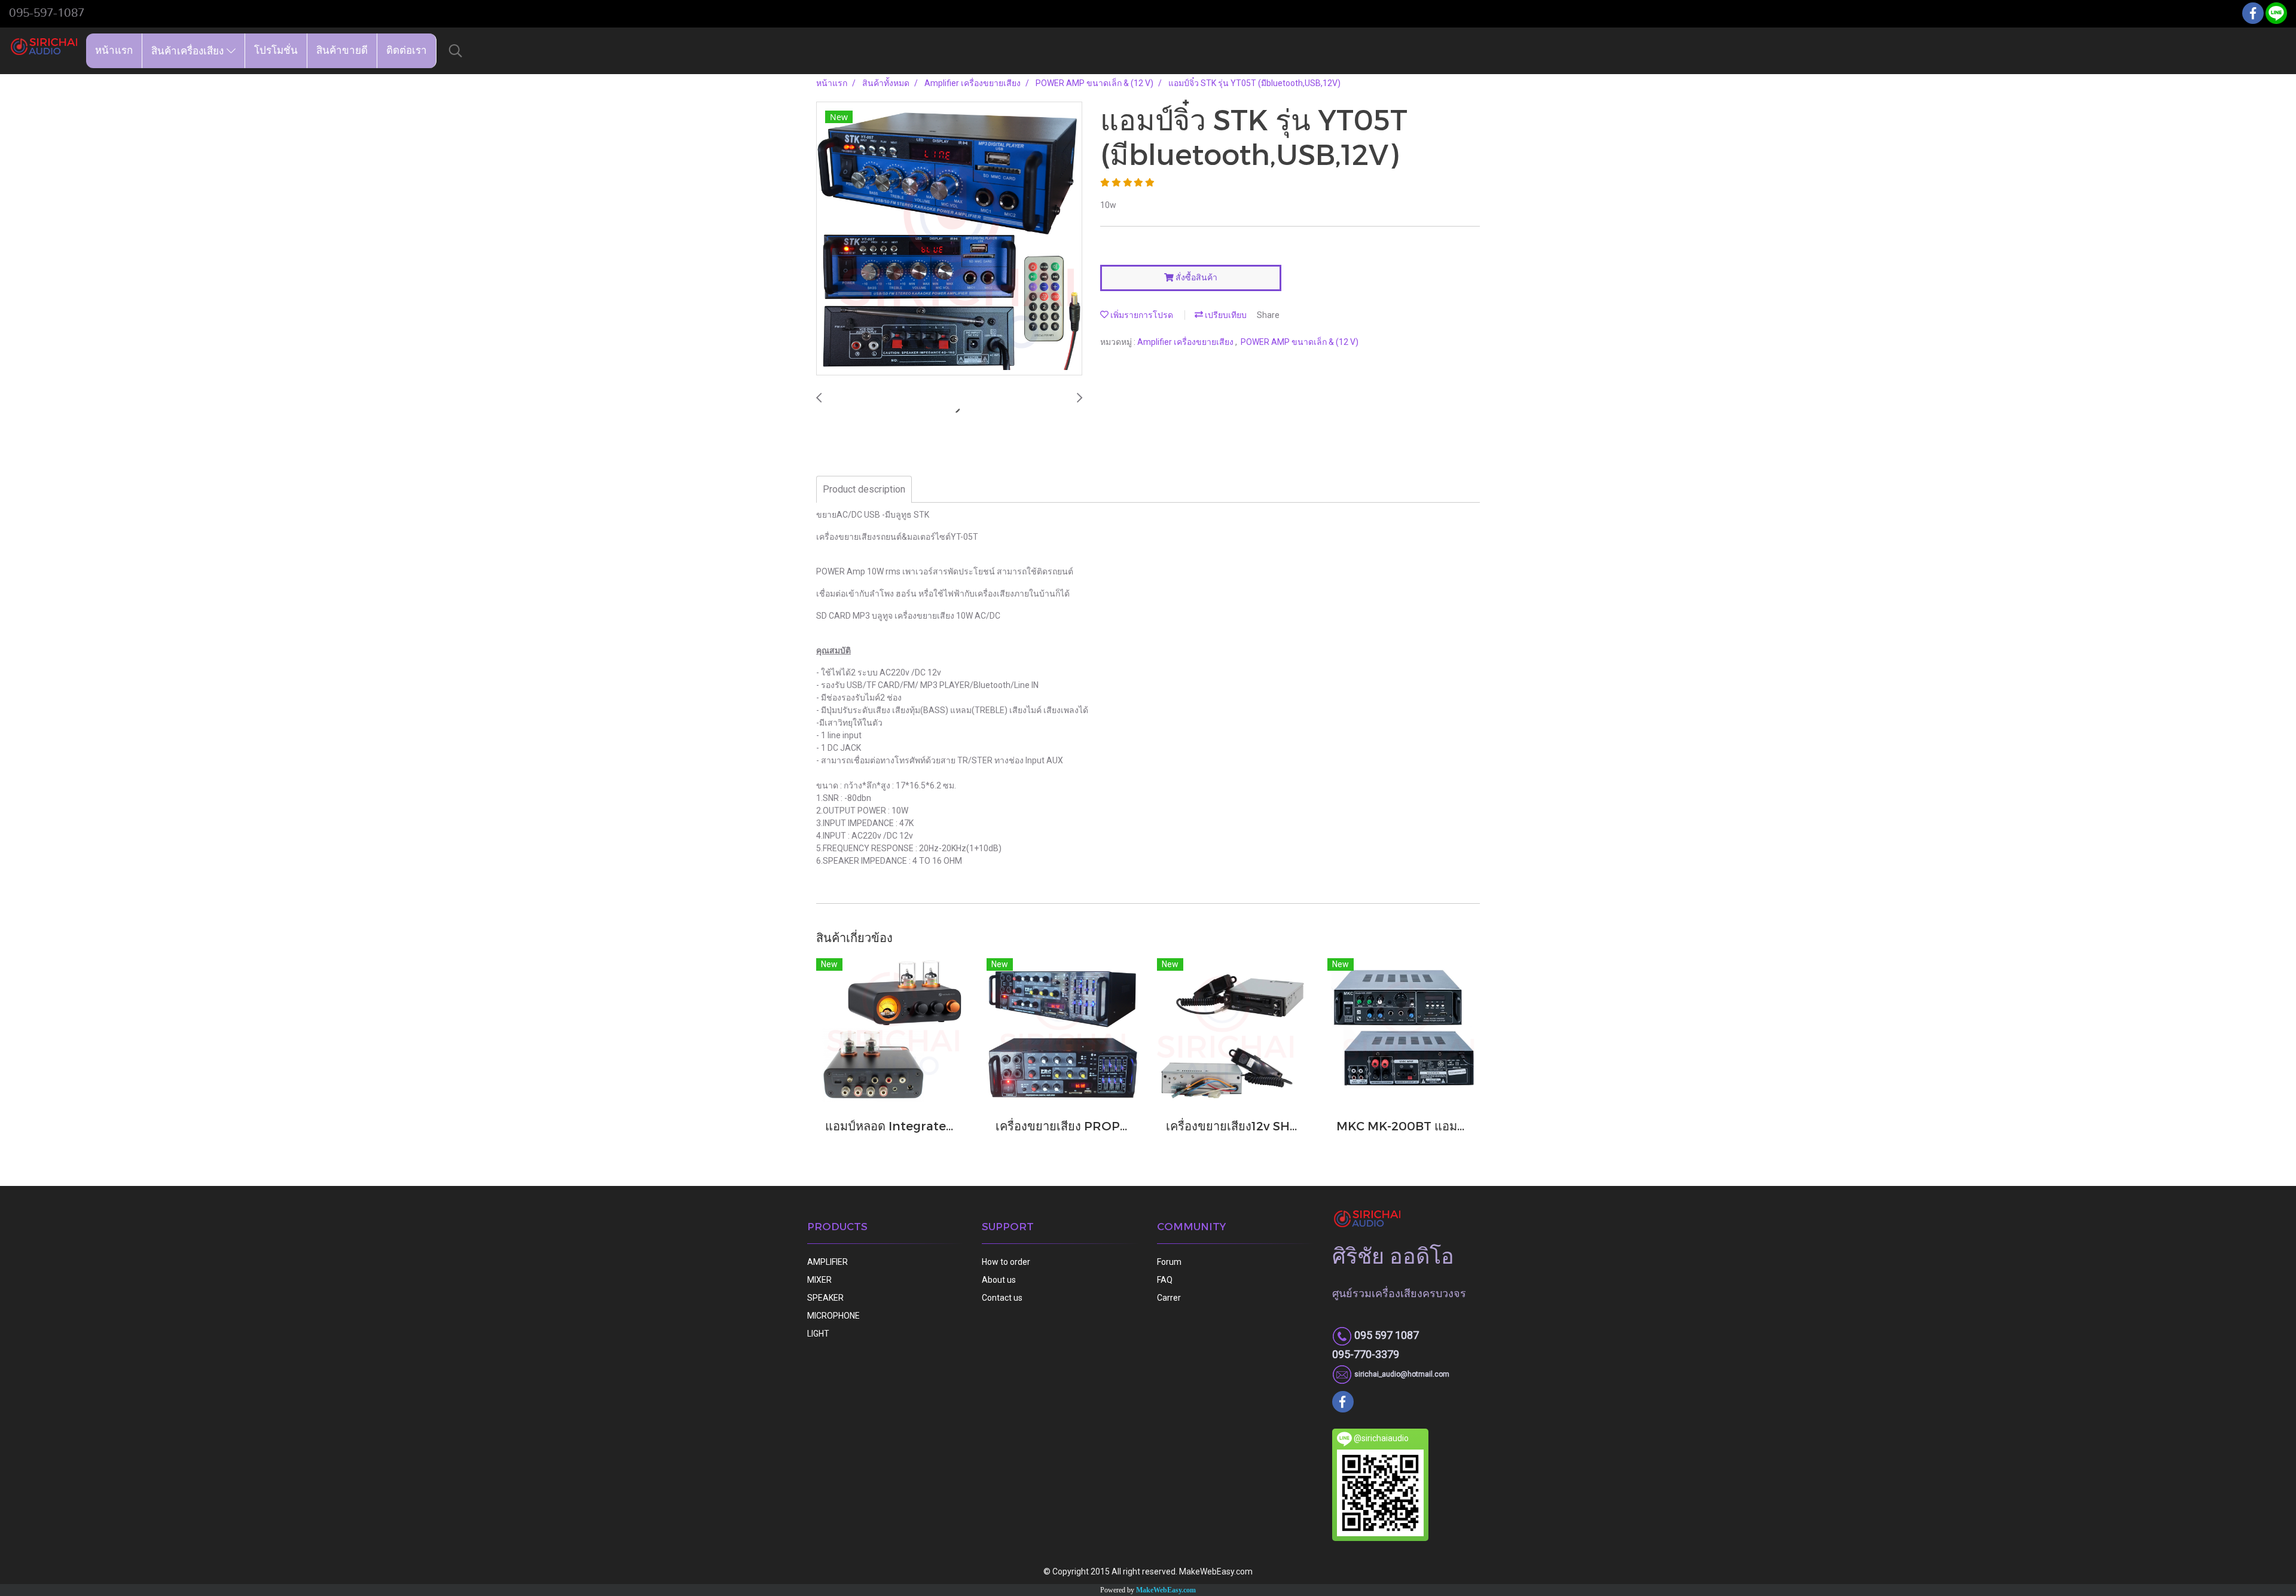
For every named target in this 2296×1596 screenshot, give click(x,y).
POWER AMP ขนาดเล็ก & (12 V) (1300, 342)
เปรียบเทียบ (1225, 315)
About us (999, 1280)
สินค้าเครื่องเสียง (189, 51)
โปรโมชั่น (276, 51)
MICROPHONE (833, 1316)
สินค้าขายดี (342, 51)
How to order (1006, 1262)
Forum (1169, 1262)
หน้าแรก (114, 51)
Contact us (1002, 1298)
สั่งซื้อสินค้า (1196, 277)
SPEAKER (825, 1298)
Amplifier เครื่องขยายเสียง (1186, 342)
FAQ (1165, 1280)
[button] (456, 51)
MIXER (819, 1280)
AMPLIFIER (828, 1262)
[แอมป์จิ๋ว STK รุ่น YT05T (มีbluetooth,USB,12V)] (949, 239)
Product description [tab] (864, 489)
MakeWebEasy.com (1166, 1590)
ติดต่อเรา (407, 51)
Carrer (1169, 1298)
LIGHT (818, 1334)
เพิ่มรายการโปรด (1141, 315)
